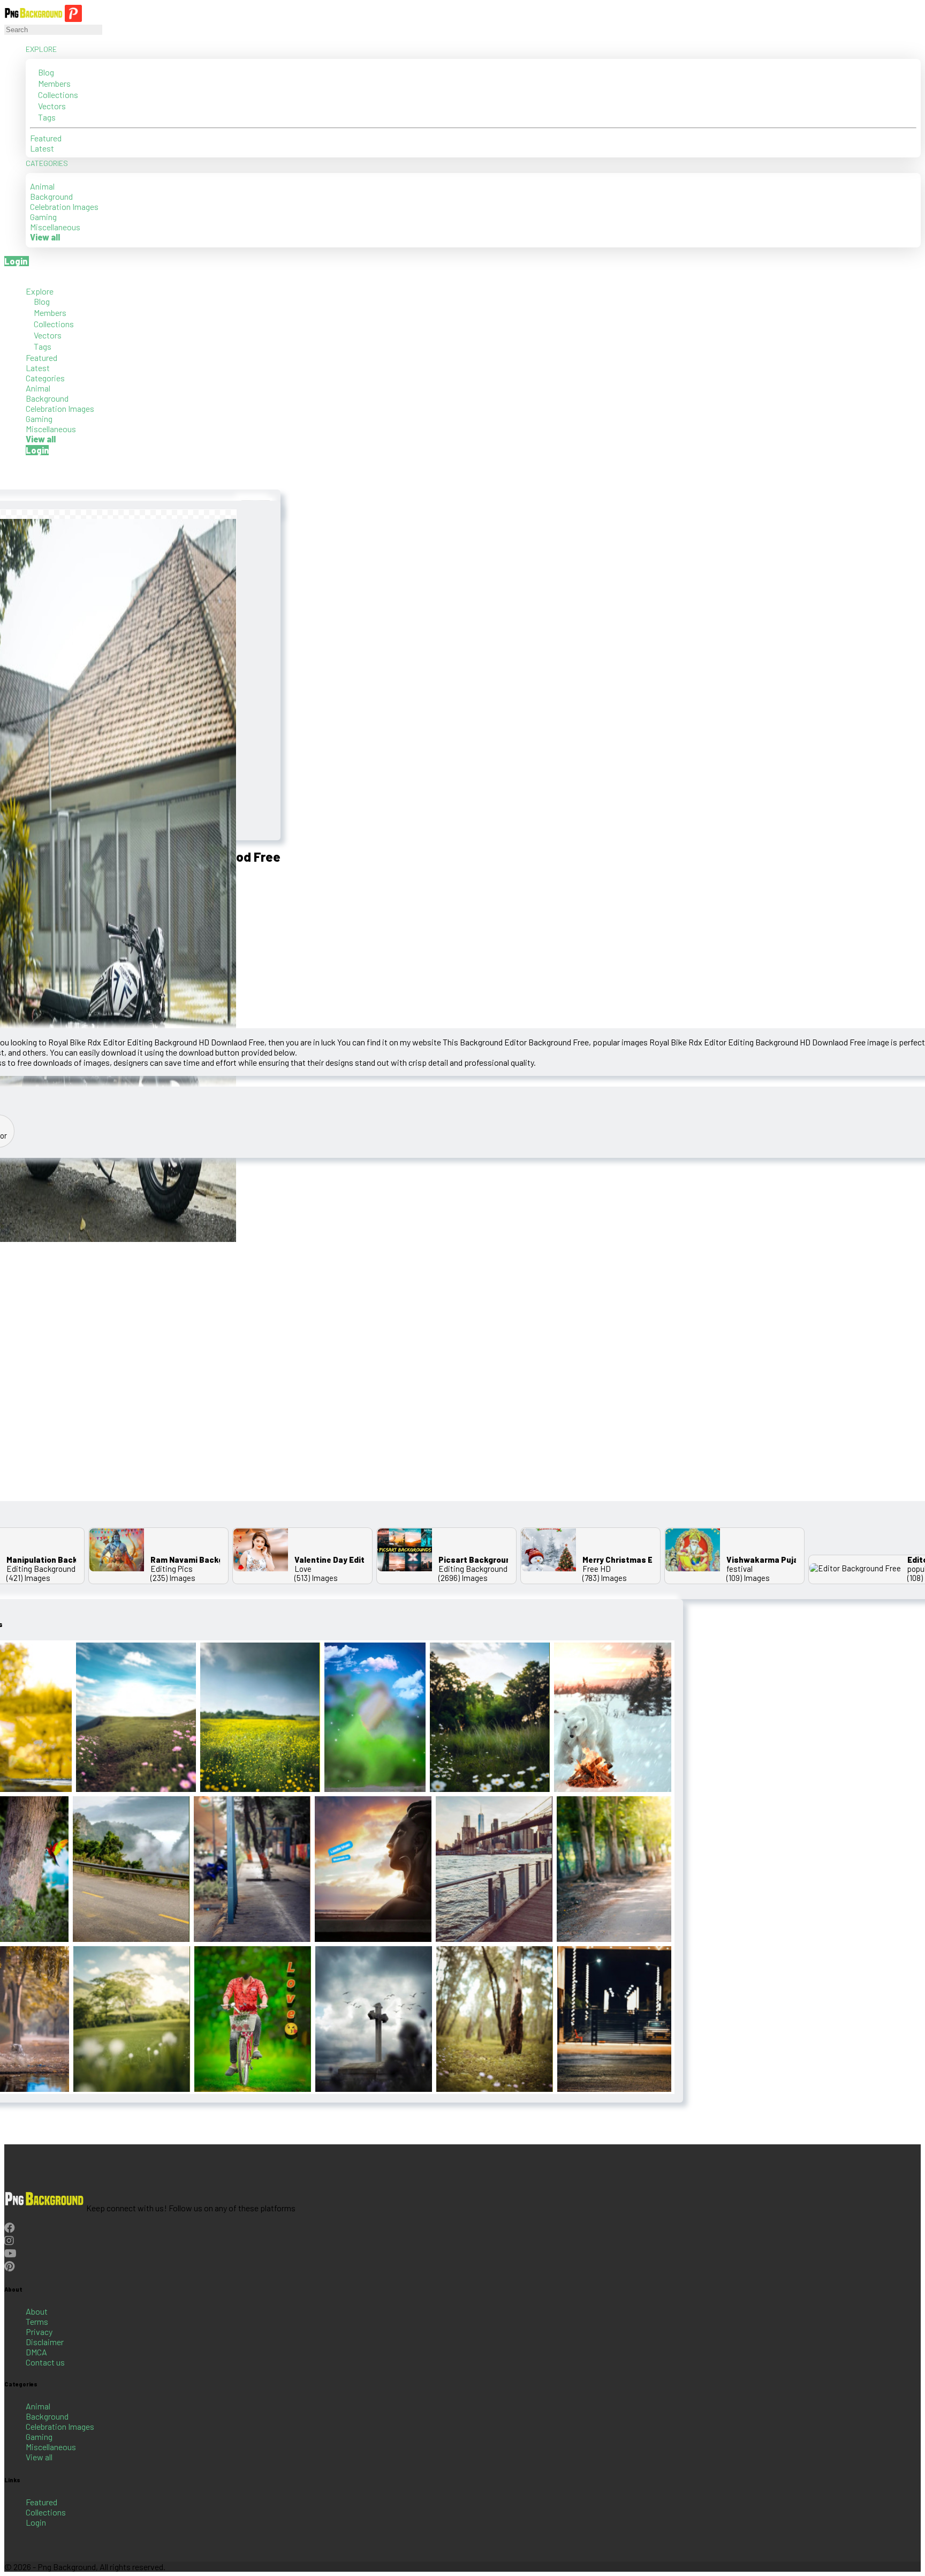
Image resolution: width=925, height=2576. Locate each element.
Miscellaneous (55, 227)
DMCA (36, 2352)
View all (39, 2457)
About (37, 2311)
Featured (46, 138)
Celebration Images (64, 206)
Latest (42, 148)
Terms (37, 2321)
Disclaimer (45, 2342)
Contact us (45, 2362)
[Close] (7, 276)
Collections (57, 95)
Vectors (51, 106)
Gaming (43, 217)
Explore (42, 49)
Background (51, 196)
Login (36, 2522)
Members (54, 83)
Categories (48, 163)
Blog (45, 72)
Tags (46, 117)
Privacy (39, 2332)
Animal (42, 186)
